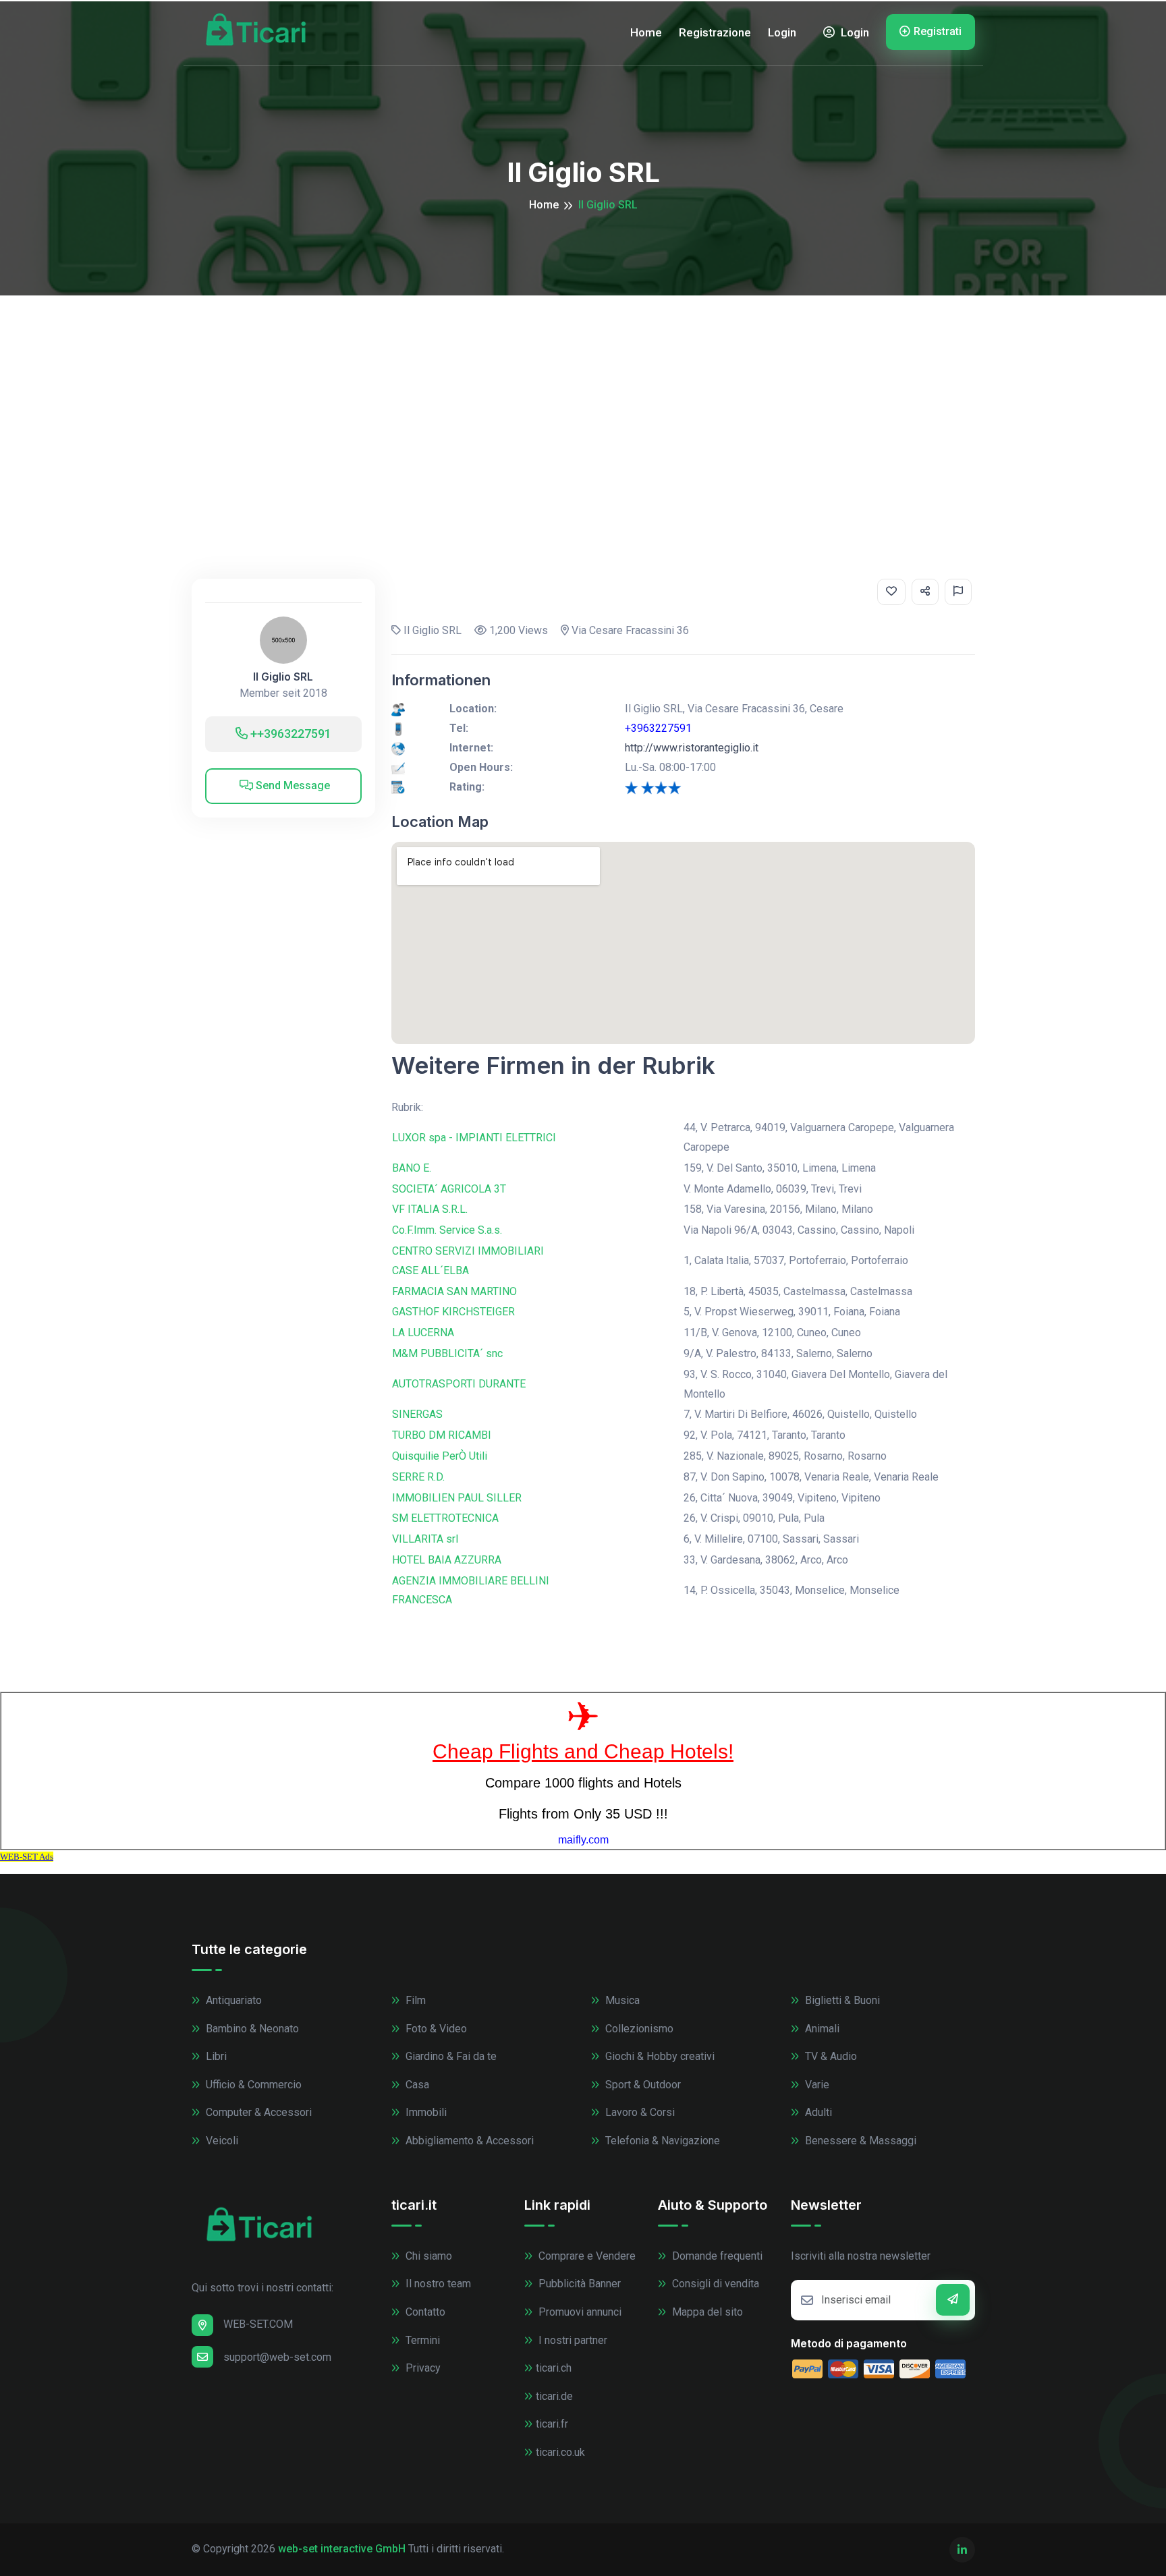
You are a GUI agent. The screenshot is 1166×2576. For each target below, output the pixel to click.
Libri (215, 2056)
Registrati (938, 31)
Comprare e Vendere (586, 2256)
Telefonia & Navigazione (661, 2141)
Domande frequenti (716, 2256)
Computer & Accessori (257, 2112)
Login (782, 32)
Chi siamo (427, 2256)
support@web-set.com (277, 2357)
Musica (621, 2000)
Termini (421, 2340)
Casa (416, 2085)
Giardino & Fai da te (450, 2056)
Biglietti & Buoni (841, 2000)
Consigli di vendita (714, 2284)
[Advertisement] (583, 397)
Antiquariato (232, 2000)
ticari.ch (554, 2368)
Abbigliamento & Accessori (468, 2141)
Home (646, 32)
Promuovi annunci (579, 2312)
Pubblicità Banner (578, 2284)
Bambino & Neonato (251, 2029)
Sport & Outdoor (642, 2085)
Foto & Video (435, 2029)
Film (414, 2000)
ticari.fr (552, 2424)
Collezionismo (638, 2029)
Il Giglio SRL (283, 677)
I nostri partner (572, 2340)
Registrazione (715, 32)
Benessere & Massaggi (859, 2141)
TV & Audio (830, 2056)
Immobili (425, 2112)
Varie (816, 2085)
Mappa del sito (706, 2312)
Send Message (291, 785)
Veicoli (221, 2141)
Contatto (424, 2312)
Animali (821, 2029)
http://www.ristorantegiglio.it (692, 748)
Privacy (422, 2368)
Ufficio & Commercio (252, 2085)
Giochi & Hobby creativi (659, 2056)
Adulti (817, 2112)
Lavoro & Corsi (639, 2112)
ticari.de (554, 2396)
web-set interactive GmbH (342, 2549)
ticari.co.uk (560, 2452)
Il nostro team (437, 2284)
